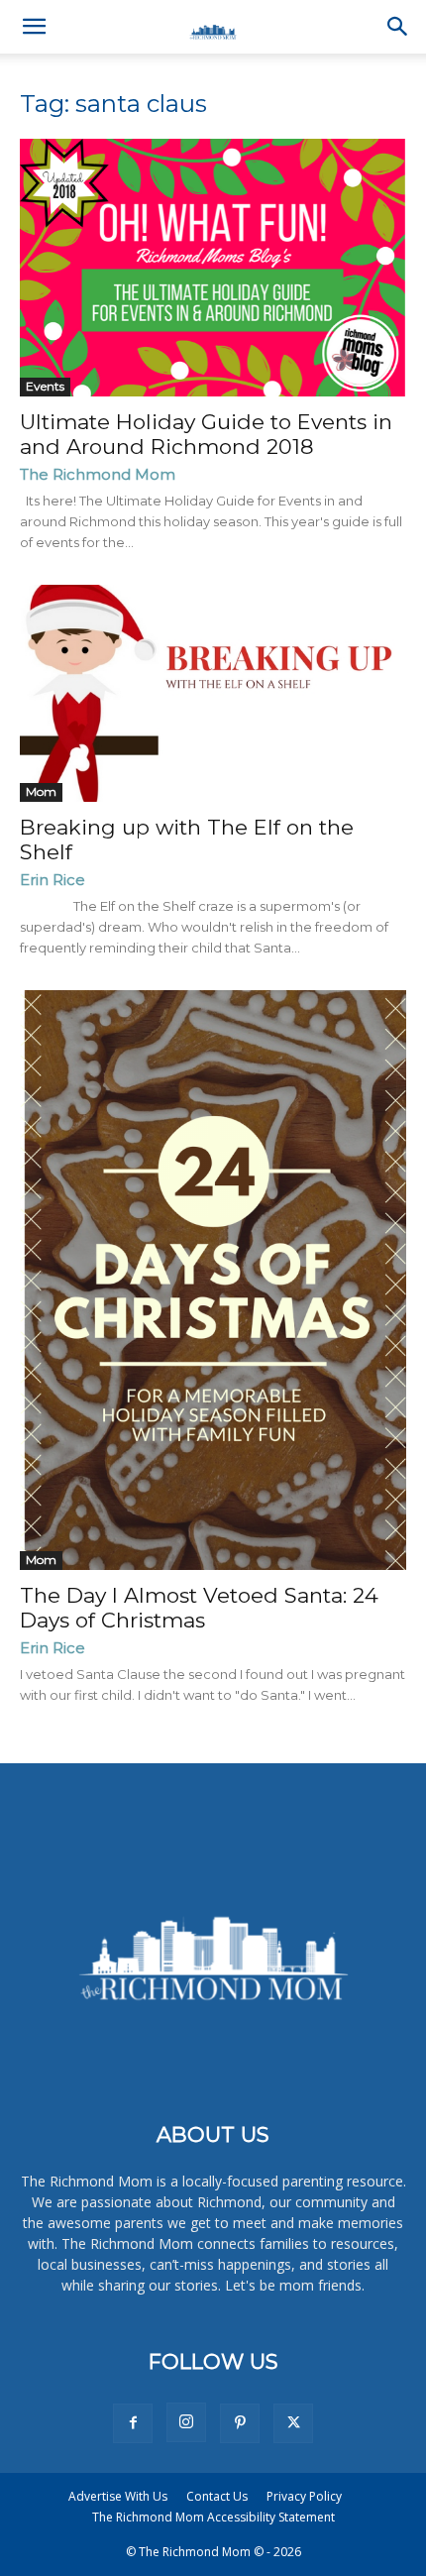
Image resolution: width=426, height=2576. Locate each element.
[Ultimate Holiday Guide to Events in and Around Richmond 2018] (213, 268)
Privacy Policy (304, 2496)
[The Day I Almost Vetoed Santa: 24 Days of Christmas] (213, 1280)
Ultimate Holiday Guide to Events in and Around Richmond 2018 (206, 434)
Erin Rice (53, 880)
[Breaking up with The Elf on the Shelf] (213, 693)
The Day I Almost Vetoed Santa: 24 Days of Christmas (199, 1608)
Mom (41, 791)
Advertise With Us (118, 2496)
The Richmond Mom (98, 474)
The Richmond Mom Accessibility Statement (213, 2517)
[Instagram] (186, 2422)
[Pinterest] (240, 2423)
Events (45, 386)
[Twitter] (293, 2423)
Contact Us (217, 2496)
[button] (34, 27)
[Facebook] (133, 2423)
